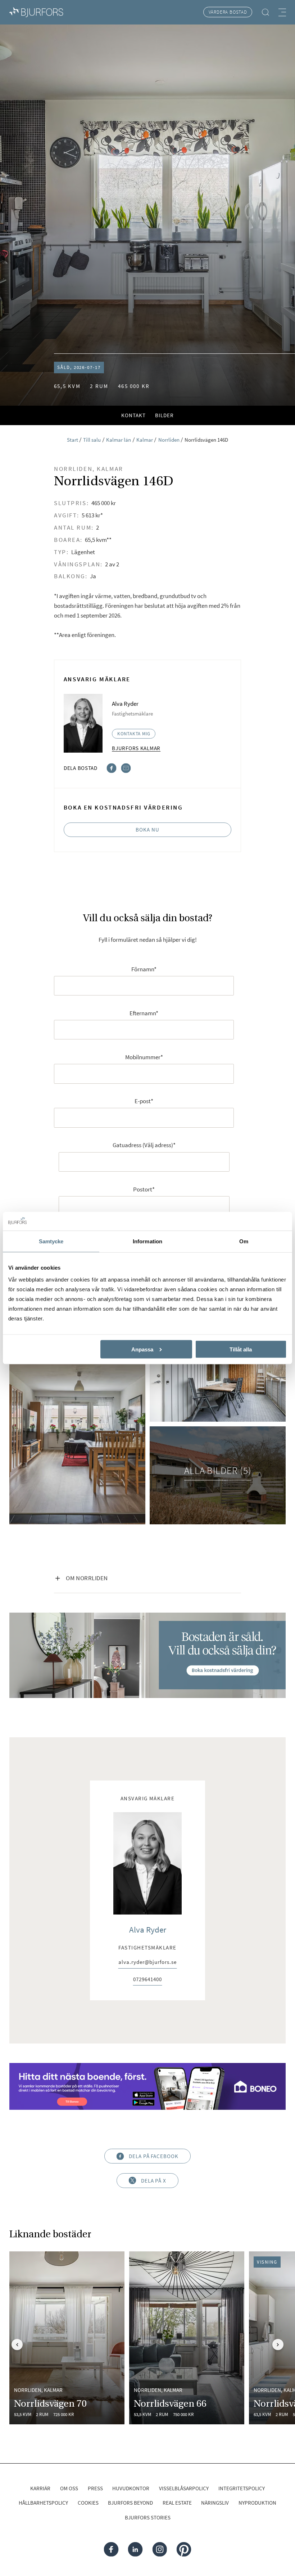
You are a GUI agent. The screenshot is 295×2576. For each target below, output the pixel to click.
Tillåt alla (241, 1349)
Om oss (69, 2488)
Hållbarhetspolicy (43, 2503)
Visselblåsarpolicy (184, 2488)
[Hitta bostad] (265, 12)
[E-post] (126, 768)
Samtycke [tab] (51, 1241)
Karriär (40, 2488)
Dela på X (154, 2181)
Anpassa (142, 1349)
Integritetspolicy (242, 2488)
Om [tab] (244, 1241)
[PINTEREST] (184, 2549)
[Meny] (282, 12)
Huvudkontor (131, 2488)
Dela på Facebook (154, 2156)
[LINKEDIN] (135, 2549)
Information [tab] (147, 1241)
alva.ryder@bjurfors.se (147, 1963)
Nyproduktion (257, 2503)
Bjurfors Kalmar (136, 748)
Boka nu (147, 830)
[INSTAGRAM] (160, 2549)
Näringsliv (215, 2503)
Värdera (228, 12)
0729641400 (147, 1980)
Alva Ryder (148, 1929)
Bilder (164, 415)
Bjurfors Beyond (130, 2503)
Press (95, 2488)
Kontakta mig (134, 734)
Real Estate (177, 2503)
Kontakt (133, 415)
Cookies (88, 2503)
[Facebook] (112, 768)
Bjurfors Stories (148, 2517)
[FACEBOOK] (111, 2549)
